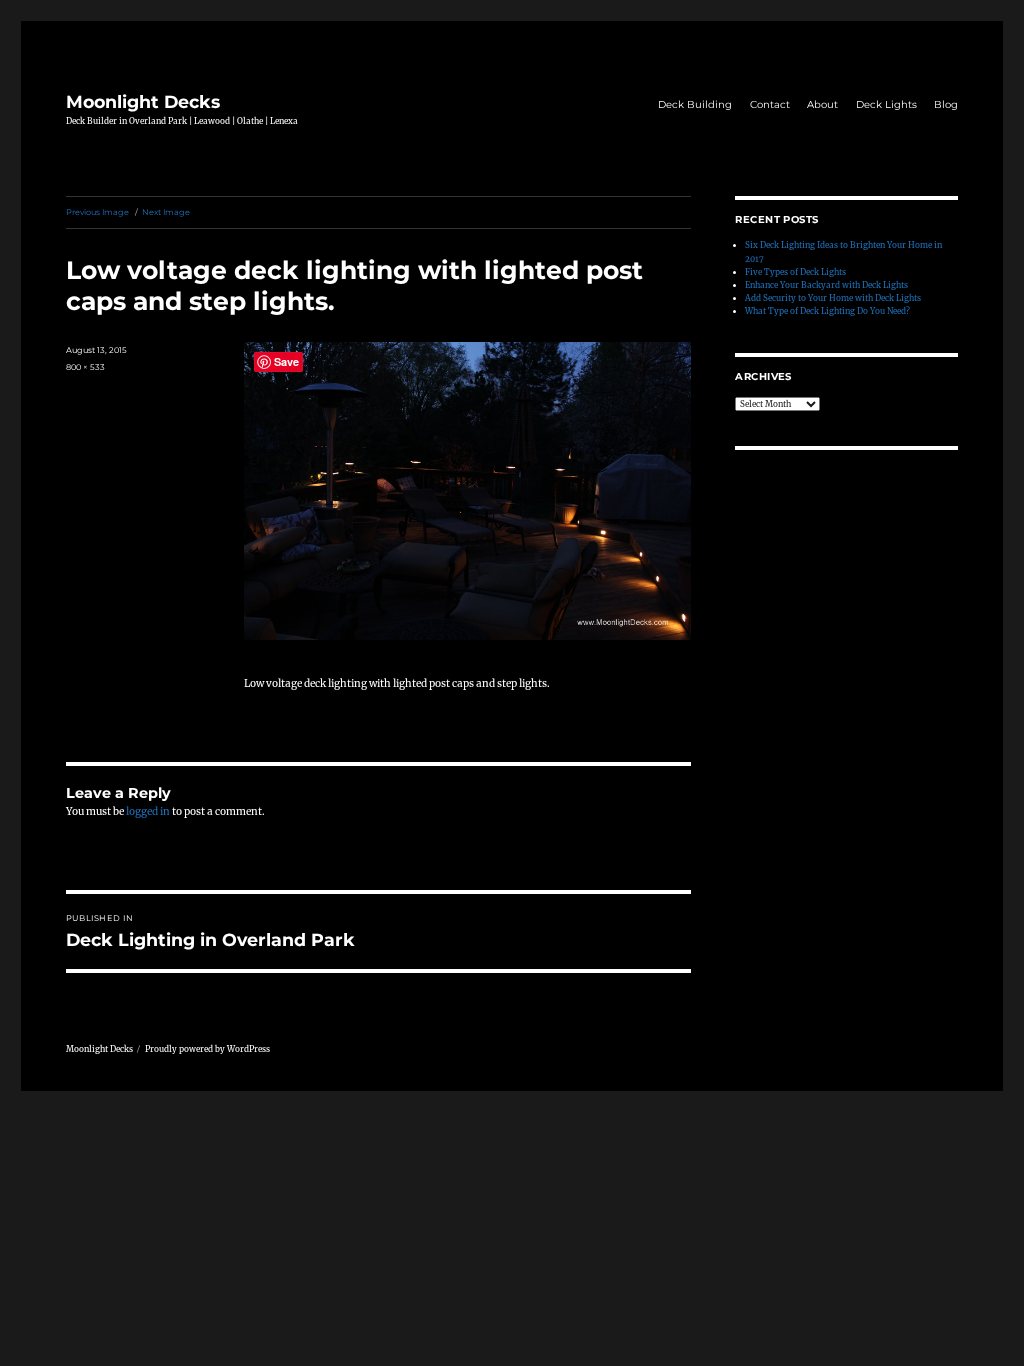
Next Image (166, 212)
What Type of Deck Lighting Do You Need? (827, 311)
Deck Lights (886, 104)
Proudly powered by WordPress (207, 1049)
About (822, 104)
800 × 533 (85, 367)
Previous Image (97, 212)
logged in (148, 811)
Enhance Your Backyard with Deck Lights (826, 285)
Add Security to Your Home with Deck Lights (833, 298)
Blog (946, 104)
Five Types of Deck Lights (795, 272)
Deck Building (695, 104)
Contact (770, 104)
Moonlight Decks (143, 101)
